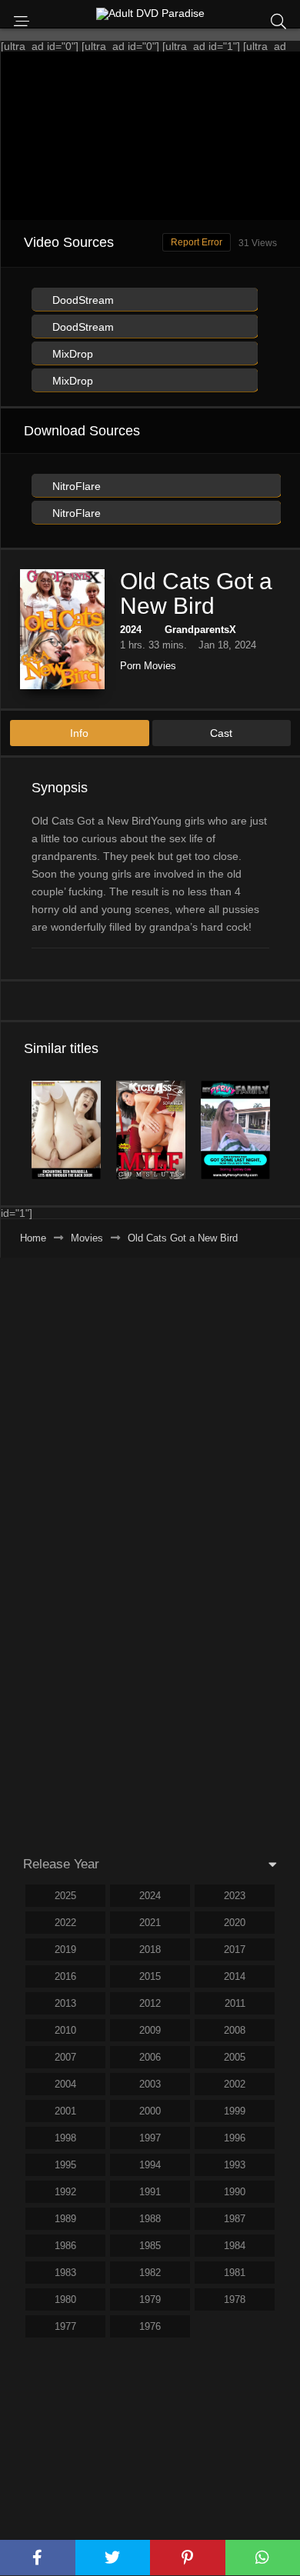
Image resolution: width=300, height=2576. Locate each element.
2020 (235, 1923)
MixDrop (71, 354)
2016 (65, 1976)
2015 (150, 1976)
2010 (65, 2030)
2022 (65, 1923)
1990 (235, 2192)
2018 (150, 1949)
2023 (235, 1896)
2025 (65, 1896)
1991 (150, 2192)
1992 (65, 2192)
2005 (235, 2057)
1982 (150, 2273)
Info (79, 733)
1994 (150, 2165)
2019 (65, 1949)
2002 (235, 2084)
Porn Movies (148, 666)
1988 (150, 2219)
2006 (150, 2057)
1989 (65, 2219)
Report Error (197, 242)
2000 (150, 2111)
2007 (65, 2057)
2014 (235, 1976)
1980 (65, 2299)
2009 (150, 2030)
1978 (235, 2299)
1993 (235, 2165)
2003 (150, 2084)
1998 (65, 2138)
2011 (235, 2003)
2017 (235, 1949)
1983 (65, 2273)
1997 (150, 2138)
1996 (235, 2138)
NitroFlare (75, 486)
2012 (150, 2003)
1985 (150, 2246)
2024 (131, 630)
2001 (65, 2111)
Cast (221, 733)
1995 (65, 2165)
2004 (65, 2084)
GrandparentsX (200, 630)
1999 (235, 2111)
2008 (235, 2030)
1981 (235, 2273)
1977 (65, 2326)
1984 (235, 2246)
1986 (65, 2246)
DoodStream (82, 300)
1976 (150, 2326)
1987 (235, 2219)
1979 (150, 2299)
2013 (65, 2003)
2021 (150, 1923)
